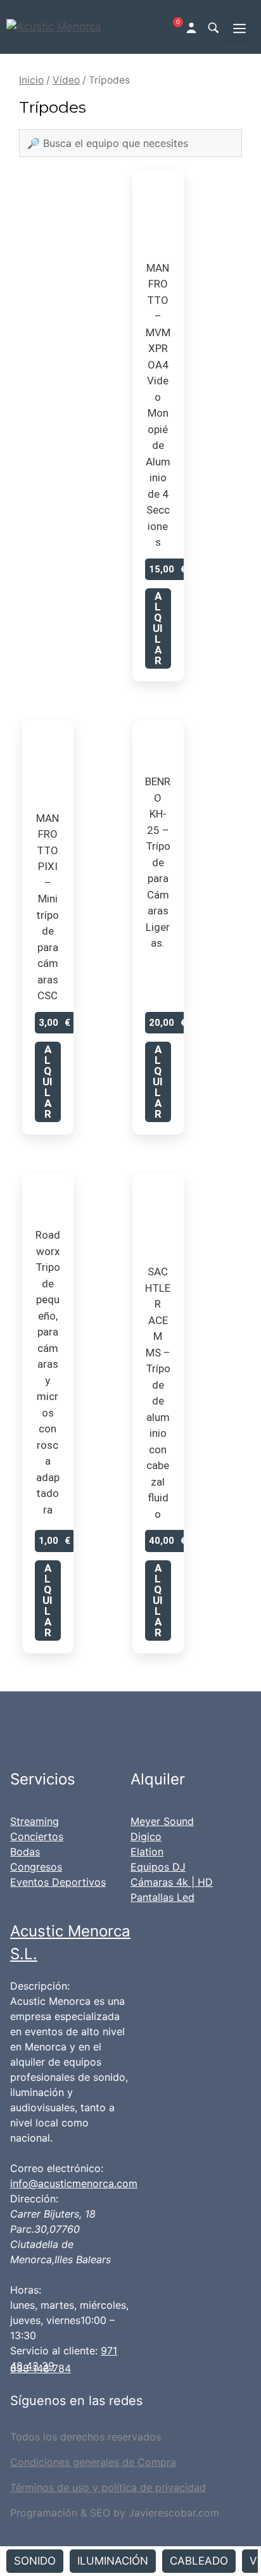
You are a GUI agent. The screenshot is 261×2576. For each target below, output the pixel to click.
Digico (146, 1836)
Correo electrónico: (57, 2168)
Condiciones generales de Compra (93, 2462)
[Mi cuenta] (193, 27)
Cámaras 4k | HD (172, 1882)
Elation (147, 1852)
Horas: (26, 2290)
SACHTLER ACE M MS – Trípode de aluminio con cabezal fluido (158, 1393)
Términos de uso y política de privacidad (108, 2487)
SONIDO (35, 2561)
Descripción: (40, 1986)
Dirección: (34, 2199)
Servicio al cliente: (54, 2351)
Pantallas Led (162, 1897)
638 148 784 (41, 2368)
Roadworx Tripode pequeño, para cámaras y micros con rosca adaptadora (48, 1372)
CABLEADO (199, 2561)
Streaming (35, 1821)
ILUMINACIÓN (113, 2561)
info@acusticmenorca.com (74, 2183)
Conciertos (37, 1836)
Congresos (36, 1867)
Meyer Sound (162, 1821)
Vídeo (66, 80)
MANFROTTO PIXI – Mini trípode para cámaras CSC (48, 907)
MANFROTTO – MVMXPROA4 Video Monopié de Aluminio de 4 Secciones (158, 405)
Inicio (31, 80)
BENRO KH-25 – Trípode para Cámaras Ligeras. (158, 862)
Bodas (25, 1852)
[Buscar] (213, 27)
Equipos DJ (158, 1867)
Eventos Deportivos (58, 1882)
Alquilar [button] (158, 628)
